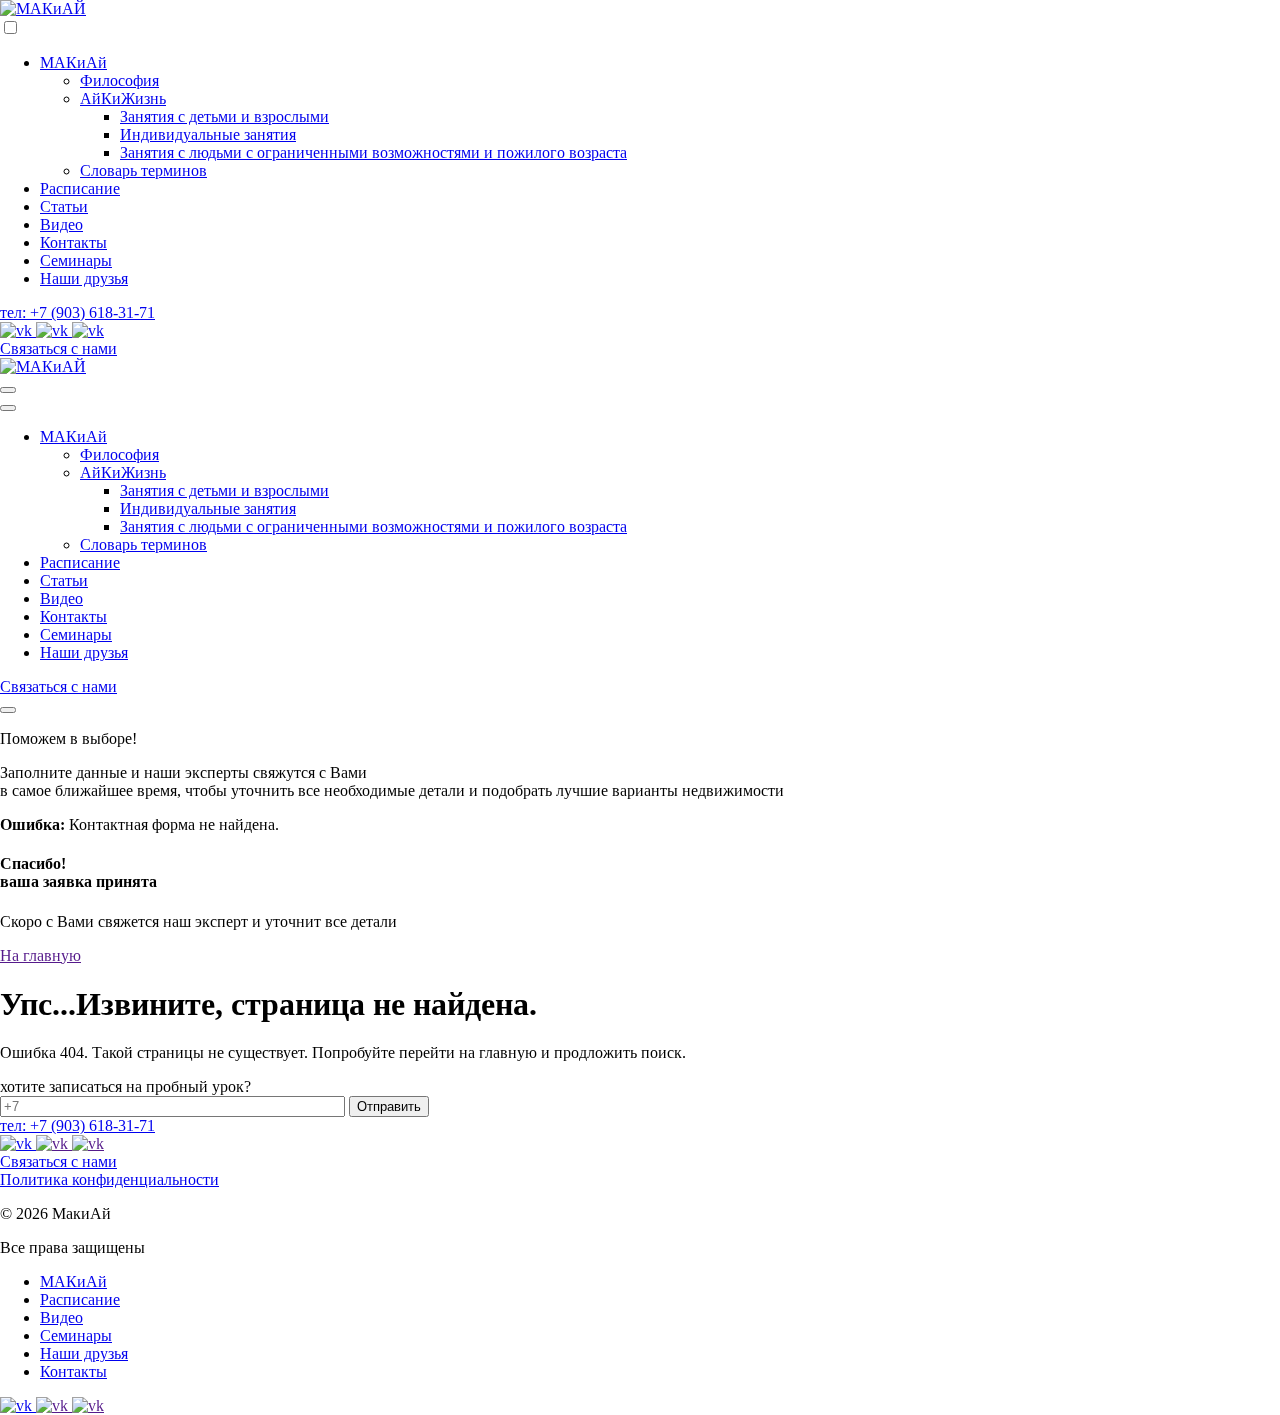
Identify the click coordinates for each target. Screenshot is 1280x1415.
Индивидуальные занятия (208, 134)
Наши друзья (84, 278)
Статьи (64, 206)
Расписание (80, 188)
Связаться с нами (58, 348)
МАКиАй (73, 62)
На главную (40, 955)
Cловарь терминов (143, 170)
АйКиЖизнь (123, 98)
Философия (119, 80)
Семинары (76, 260)
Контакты (73, 242)
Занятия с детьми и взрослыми (224, 116)
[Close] (8, 710)
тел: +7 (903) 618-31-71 (77, 312)
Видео (61, 224)
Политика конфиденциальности (109, 1179)
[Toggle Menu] (8, 390)
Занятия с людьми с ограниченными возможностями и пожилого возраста (373, 152)
